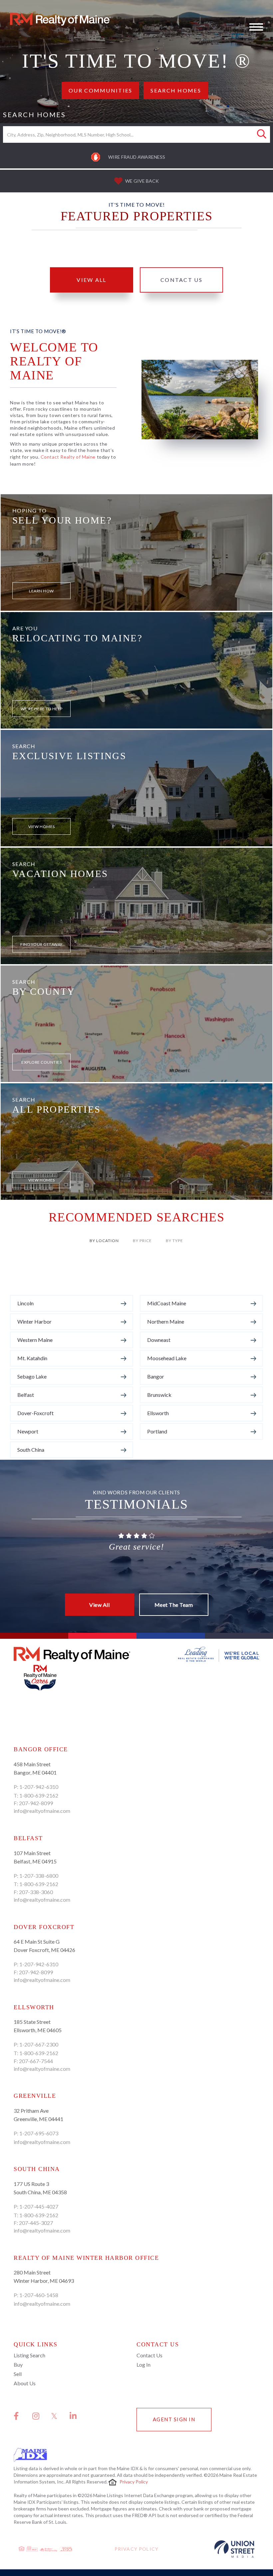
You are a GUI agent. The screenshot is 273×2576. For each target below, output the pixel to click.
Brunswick (159, 1395)
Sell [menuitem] (18, 2374)
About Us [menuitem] (25, 2383)
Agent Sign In (174, 2419)
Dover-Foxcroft (35, 1413)
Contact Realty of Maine (68, 457)
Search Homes (176, 90)
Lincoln (25, 1303)
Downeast (159, 1340)
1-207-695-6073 (39, 2133)
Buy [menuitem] (18, 2364)
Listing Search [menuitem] (29, 2355)
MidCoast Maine (167, 1303)
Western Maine (35, 1340)
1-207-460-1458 (39, 2295)
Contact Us (181, 280)
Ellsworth (158, 1413)
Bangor (156, 1376)
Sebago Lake (32, 1376)
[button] (262, 134)
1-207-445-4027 (39, 2206)
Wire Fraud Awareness (137, 157)
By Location (104, 1241)
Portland (157, 1431)
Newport (28, 1431)
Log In (143, 2364)
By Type (174, 1241)
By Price (142, 1241)
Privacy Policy (134, 2482)
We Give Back (142, 181)
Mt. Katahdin (32, 1358)
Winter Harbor (34, 1321)
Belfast (26, 1395)
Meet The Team (174, 1605)
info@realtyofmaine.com (42, 1811)
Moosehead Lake (167, 1358)
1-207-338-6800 (39, 1876)
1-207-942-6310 (39, 1787)
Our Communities (100, 90)
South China (31, 1450)
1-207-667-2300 (39, 2044)
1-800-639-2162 (39, 1795)
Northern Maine (166, 1321)
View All (91, 280)
